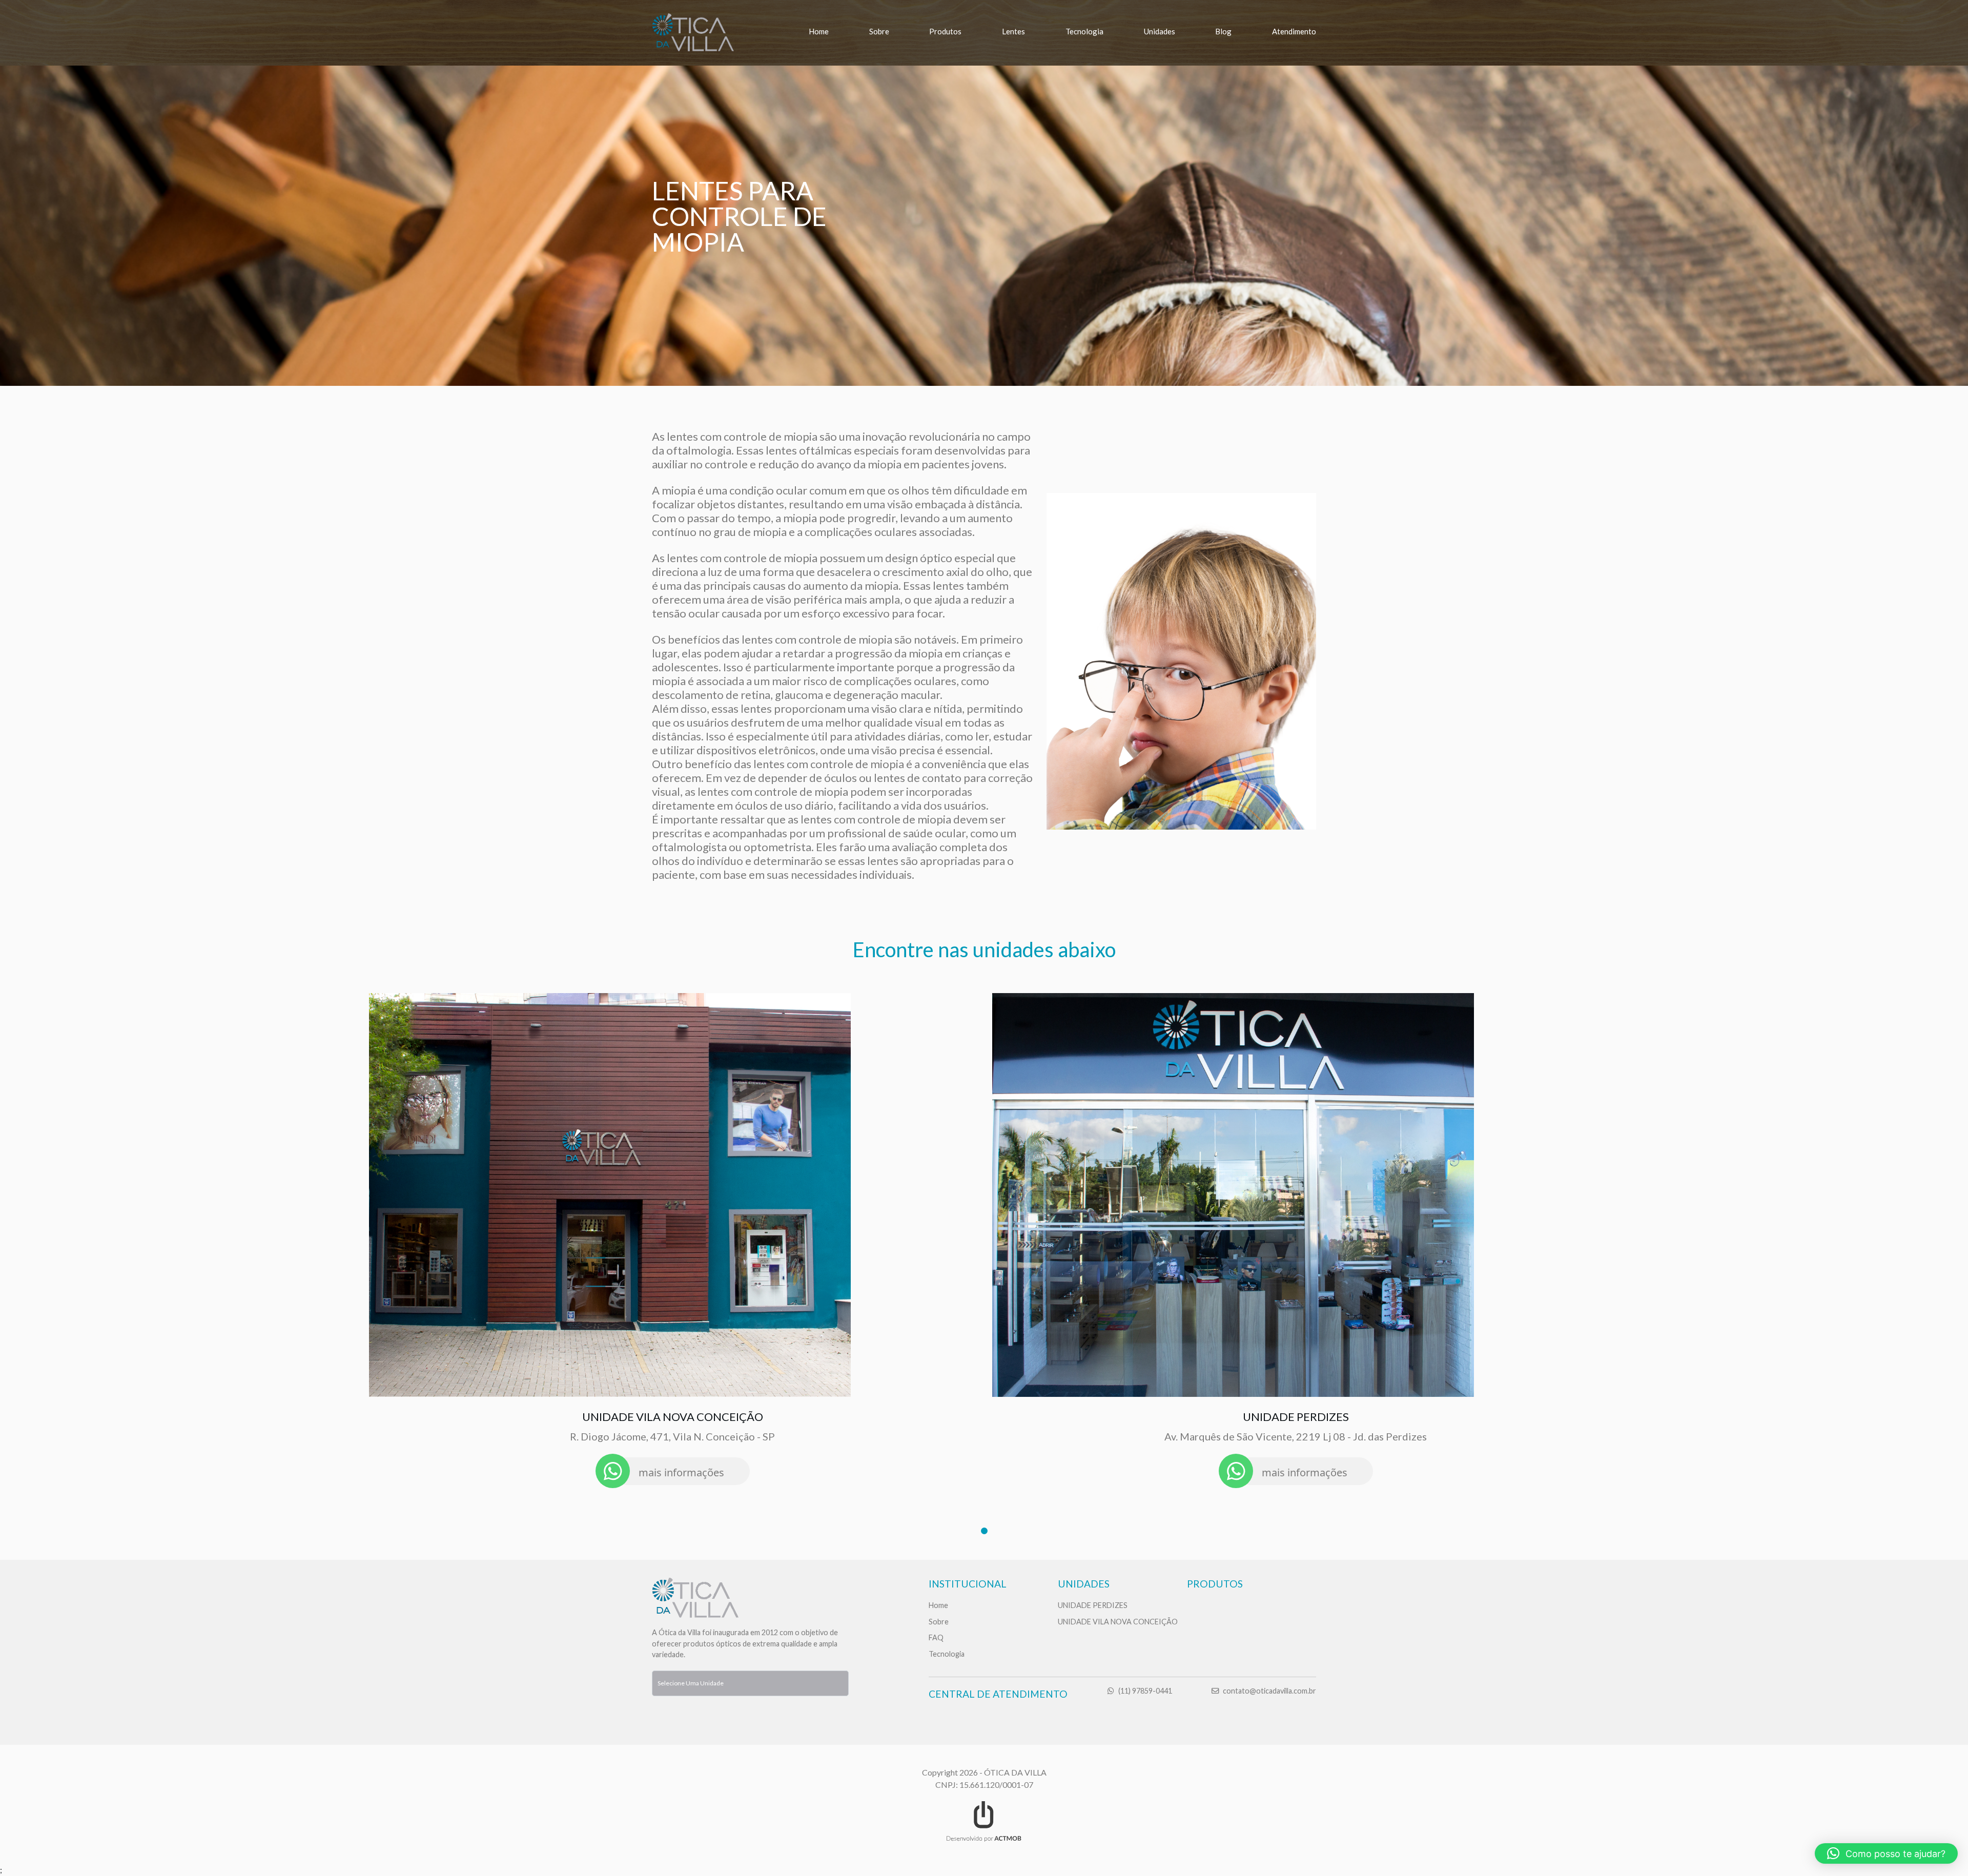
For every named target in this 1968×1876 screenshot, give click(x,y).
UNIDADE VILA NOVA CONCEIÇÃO (1118, 1622)
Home (819, 31)
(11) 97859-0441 (1145, 1691)
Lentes (1013, 31)
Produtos (945, 31)
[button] (1886, 1853)
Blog (1223, 31)
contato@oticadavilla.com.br (1269, 1691)
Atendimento (1294, 31)
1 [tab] (984, 1531)
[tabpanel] (672, 1241)
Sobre (879, 31)
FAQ (936, 1637)
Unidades (1160, 31)
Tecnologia (1084, 31)
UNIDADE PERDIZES (1093, 1605)
